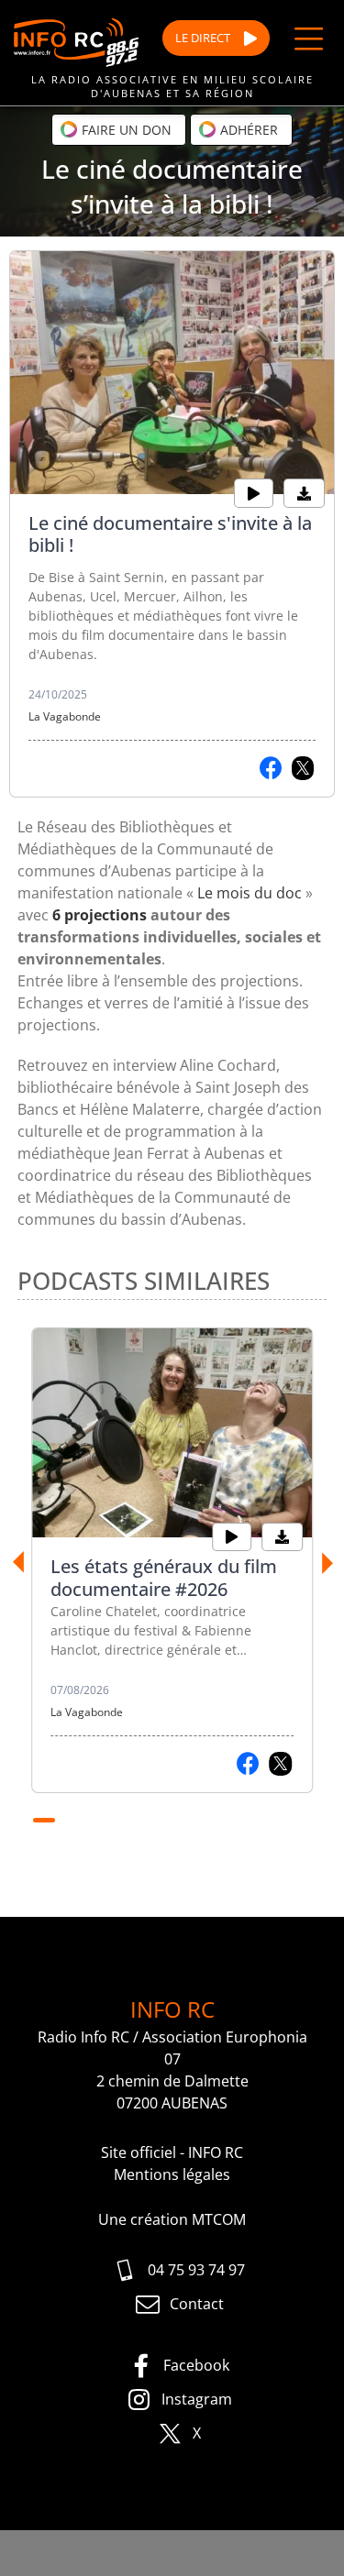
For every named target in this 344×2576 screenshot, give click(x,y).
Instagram (197, 2399)
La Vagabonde (65, 716)
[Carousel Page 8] (227, 1821)
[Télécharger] (304, 493)
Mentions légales (172, 2174)
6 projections (100, 915)
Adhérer (247, 130)
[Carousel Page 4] (125, 1821)
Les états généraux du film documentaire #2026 (164, 1578)
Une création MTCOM (172, 2219)
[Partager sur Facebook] (271, 768)
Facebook (196, 2365)
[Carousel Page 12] (172, 1843)
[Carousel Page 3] (99, 1821)
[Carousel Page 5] (150, 1821)
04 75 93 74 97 (196, 2270)
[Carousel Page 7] (202, 1821)
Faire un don (125, 130)
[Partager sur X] (303, 768)
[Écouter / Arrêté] (254, 493)
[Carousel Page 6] (176, 1821)
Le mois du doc (250, 893)
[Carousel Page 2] (73, 1821)
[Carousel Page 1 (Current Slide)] (44, 1821)
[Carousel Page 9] (253, 1821)
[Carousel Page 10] (279, 1821)
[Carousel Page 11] (305, 1821)
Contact (197, 2304)
